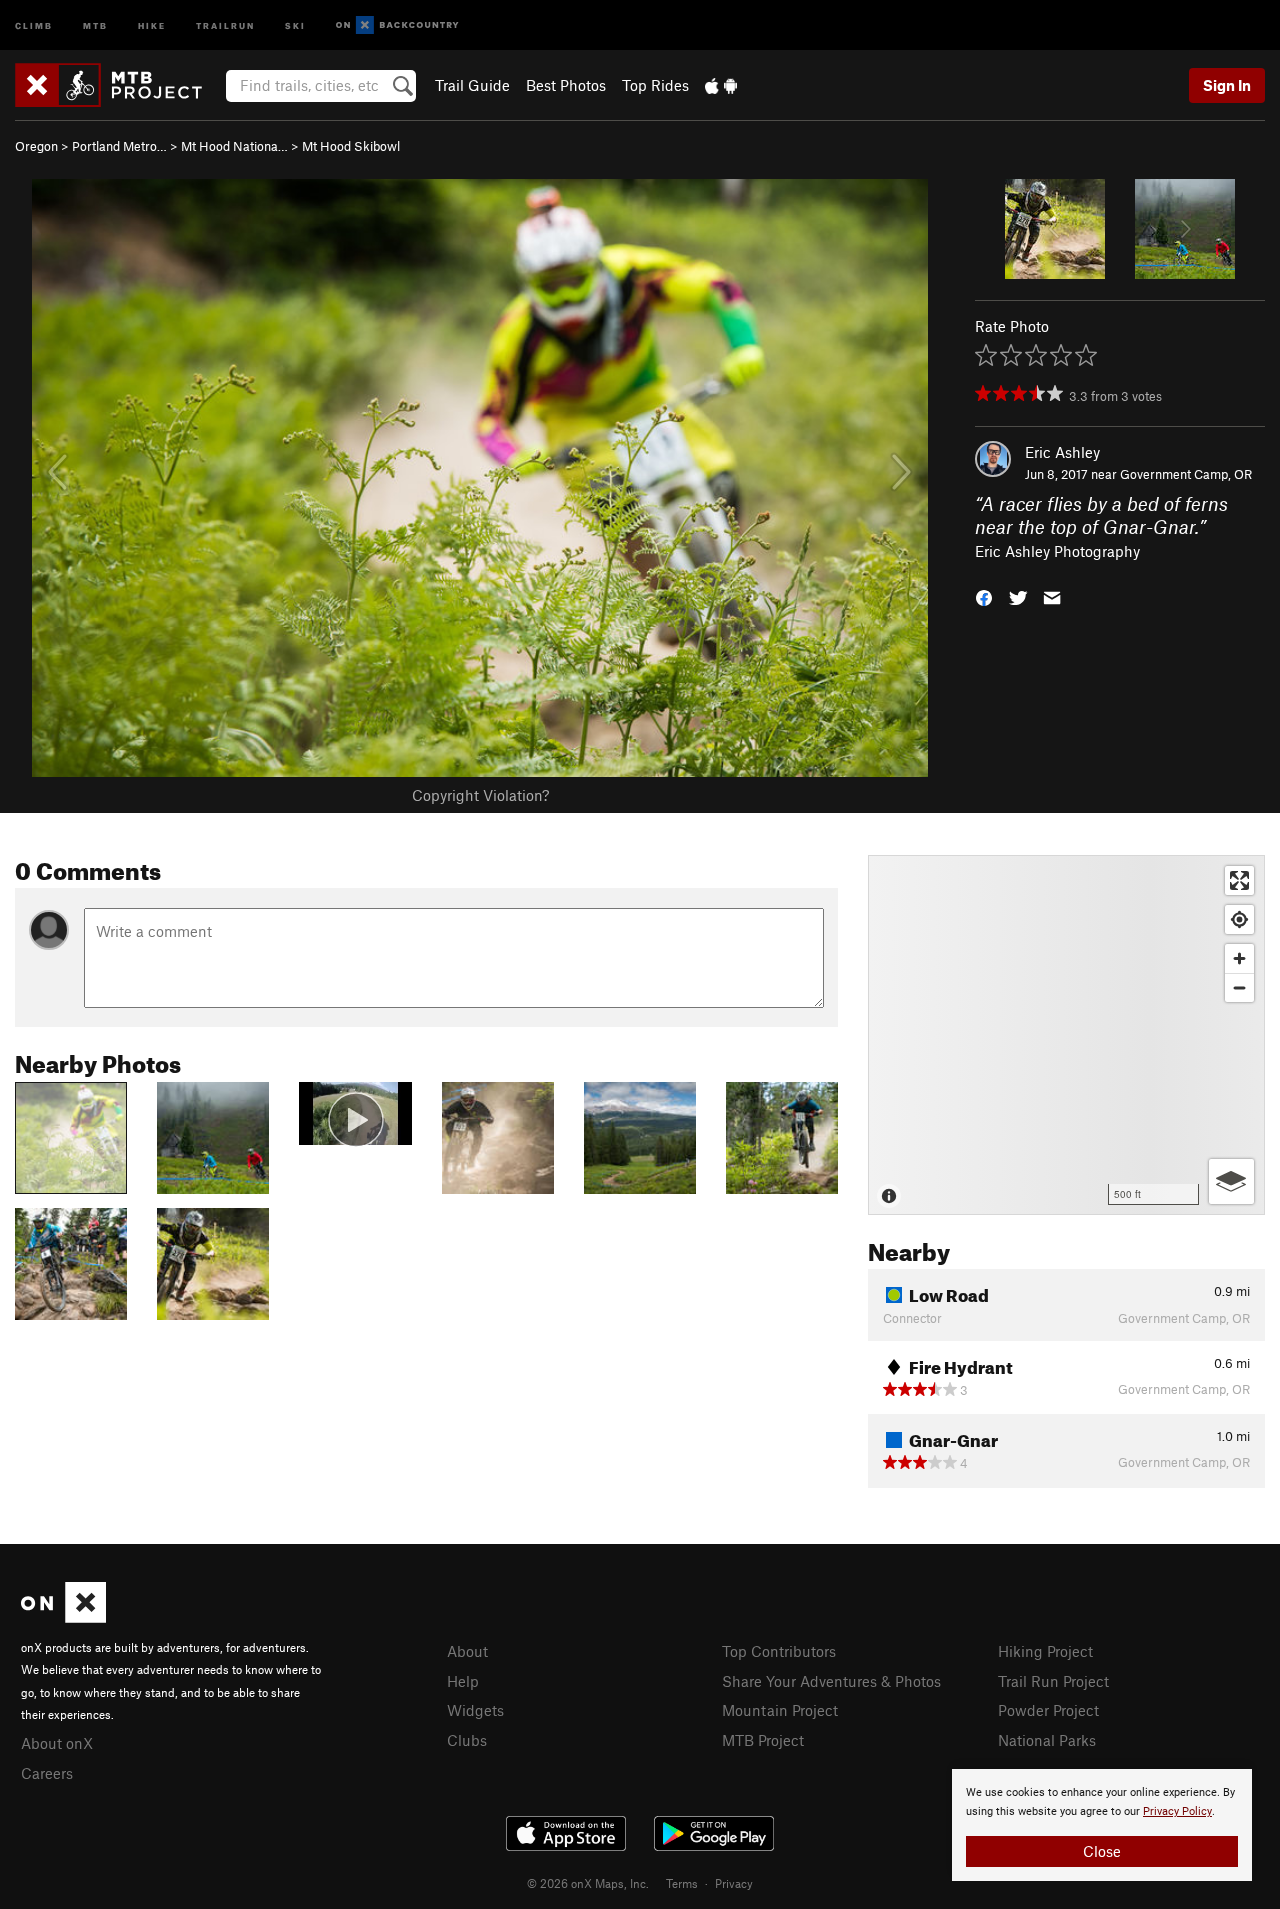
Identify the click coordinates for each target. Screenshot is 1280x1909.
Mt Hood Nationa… (234, 146)
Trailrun (225, 24)
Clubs (467, 1740)
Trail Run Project (1053, 1681)
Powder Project (1048, 1710)
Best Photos (566, 85)
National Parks (1047, 1740)
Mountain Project (780, 1710)
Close (1102, 1851)
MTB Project (763, 1740)
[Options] (1231, 1181)
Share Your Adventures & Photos (831, 1681)
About (467, 1651)
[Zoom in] (1239, 958)
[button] (984, 596)
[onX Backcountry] (397, 25)
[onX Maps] (63, 1617)
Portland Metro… (119, 146)
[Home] (118, 85)
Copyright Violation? (480, 795)
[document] (1102, 1825)
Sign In (1227, 85)
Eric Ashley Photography (1057, 551)
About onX (57, 1743)
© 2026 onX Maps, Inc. (588, 1883)
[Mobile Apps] (721, 85)
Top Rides (655, 85)
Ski (295, 24)
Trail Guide (472, 85)
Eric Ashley (1062, 452)
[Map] (1066, 1035)
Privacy (734, 1883)
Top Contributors (779, 1651)
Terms (682, 1883)
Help (463, 1681)
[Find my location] (1239, 919)
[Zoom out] (1239, 987)
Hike (152, 24)
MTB (95, 24)
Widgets (475, 1710)
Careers (47, 1773)
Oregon (36, 146)
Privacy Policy (1177, 1811)
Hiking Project (1045, 1651)
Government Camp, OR (1186, 474)
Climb (34, 24)
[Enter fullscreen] (1239, 880)
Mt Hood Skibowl (351, 146)
